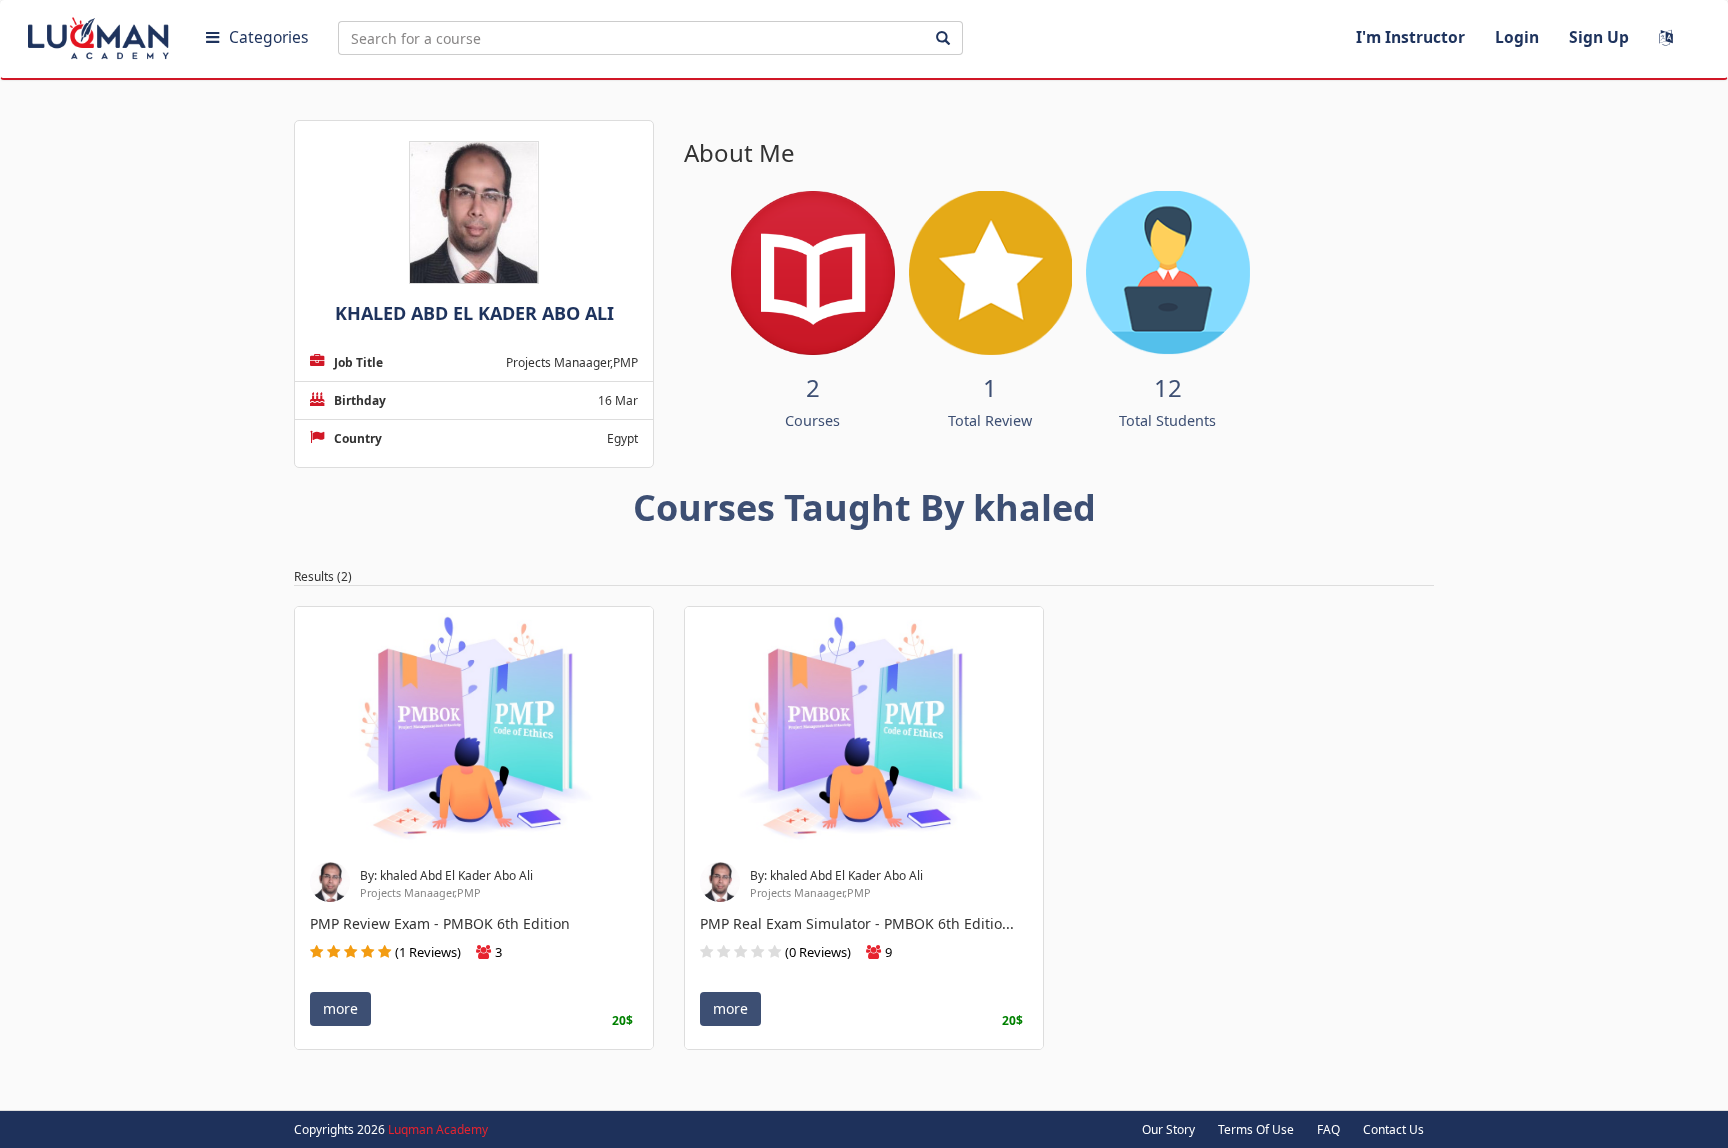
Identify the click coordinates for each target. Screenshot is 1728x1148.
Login (1517, 37)
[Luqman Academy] (101, 34)
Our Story (1168, 1129)
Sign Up (1599, 37)
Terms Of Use (1256, 1129)
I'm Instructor (1410, 37)
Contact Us (1393, 1129)
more (340, 1008)
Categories (268, 37)
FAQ (1328, 1129)
